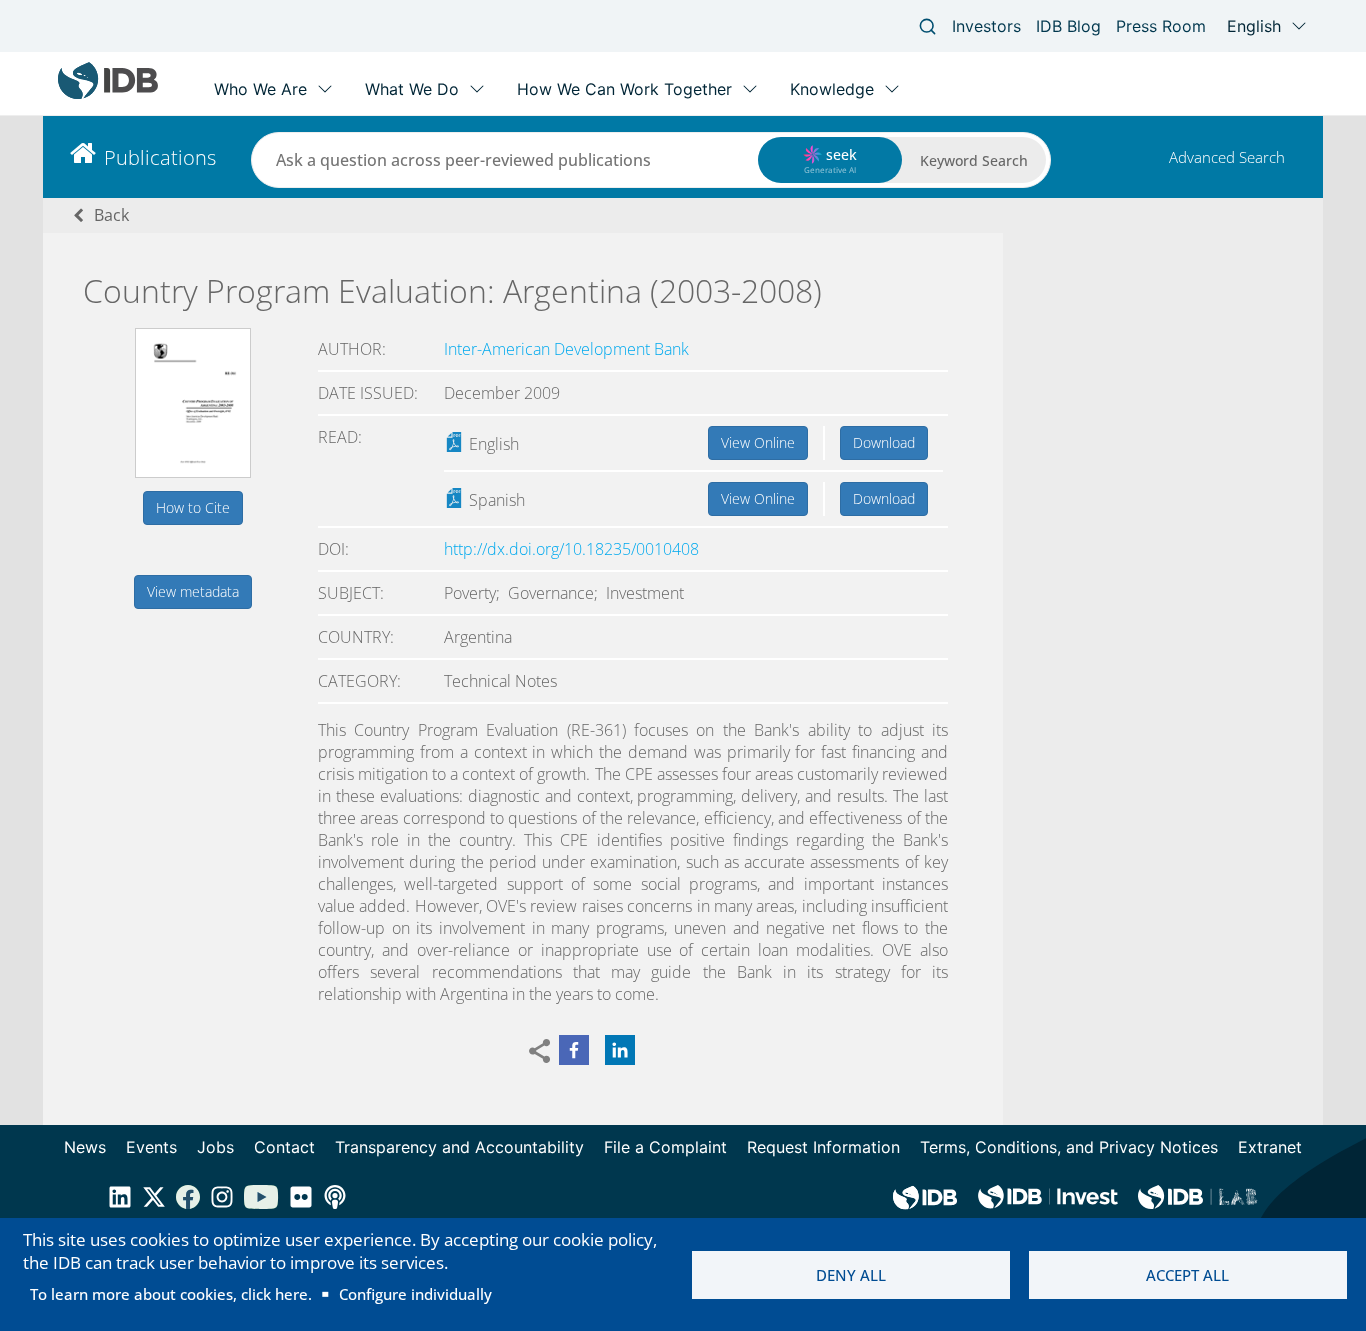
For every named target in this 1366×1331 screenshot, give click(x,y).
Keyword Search (974, 160)
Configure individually (415, 1294)
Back (111, 215)
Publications (160, 157)
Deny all (851, 1275)
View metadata (193, 591)
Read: (340, 437)
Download (884, 442)
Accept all (1187, 1275)
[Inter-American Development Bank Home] (108, 94)
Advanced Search (1227, 157)
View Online (758, 442)
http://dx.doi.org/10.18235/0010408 (571, 549)
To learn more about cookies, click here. (171, 1294)
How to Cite (193, 507)
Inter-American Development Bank (566, 349)
